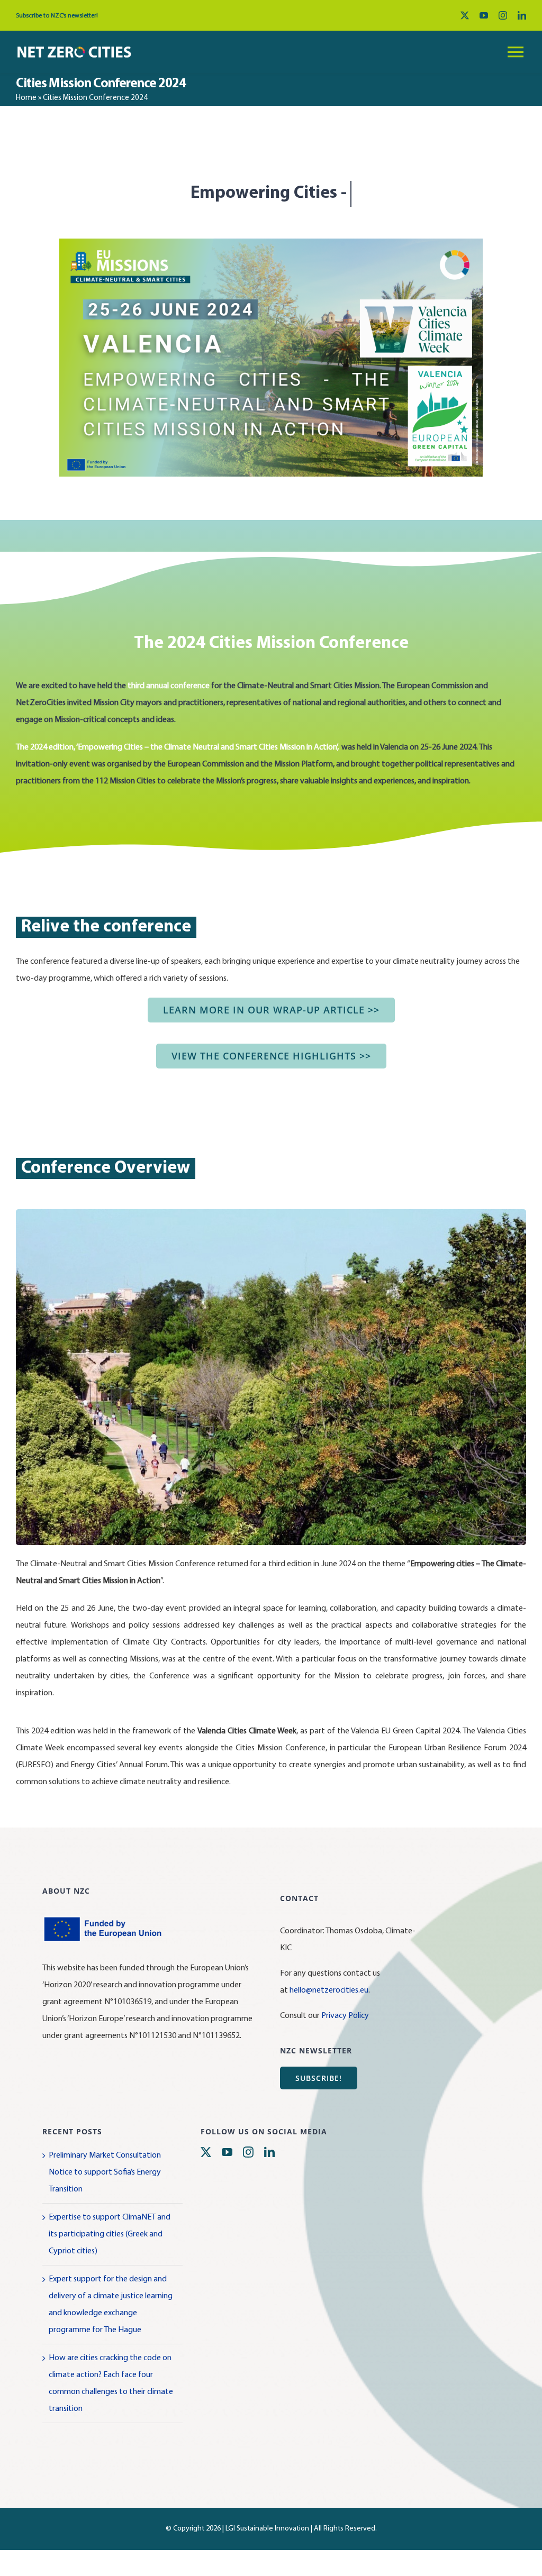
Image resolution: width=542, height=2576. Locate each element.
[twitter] (465, 15)
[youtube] (484, 15)
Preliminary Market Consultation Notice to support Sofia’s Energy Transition (105, 2198)
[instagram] (503, 15)
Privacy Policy (345, 2042)
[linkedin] (522, 15)
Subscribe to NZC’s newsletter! (57, 16)
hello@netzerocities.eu (329, 2016)
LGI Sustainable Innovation (267, 2555)
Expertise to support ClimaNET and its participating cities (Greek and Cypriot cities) (110, 2260)
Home (26, 98)
